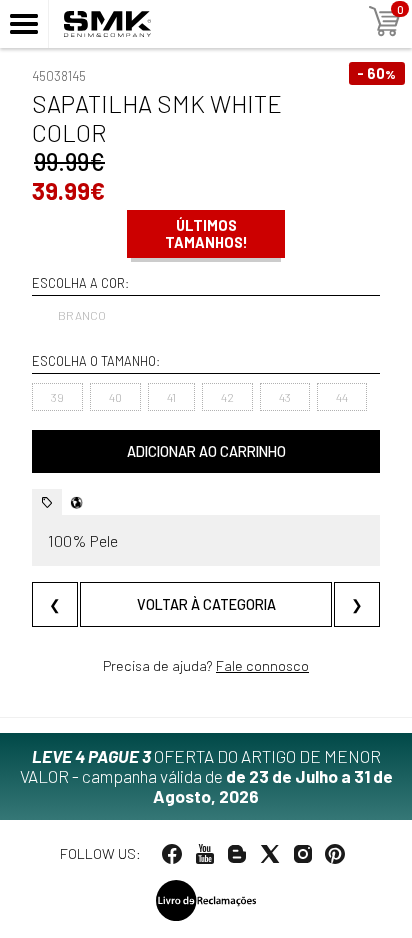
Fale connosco (262, 665)
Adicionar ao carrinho (206, 451)
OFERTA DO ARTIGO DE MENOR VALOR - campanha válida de (206, 776)
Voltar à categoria (206, 604)
